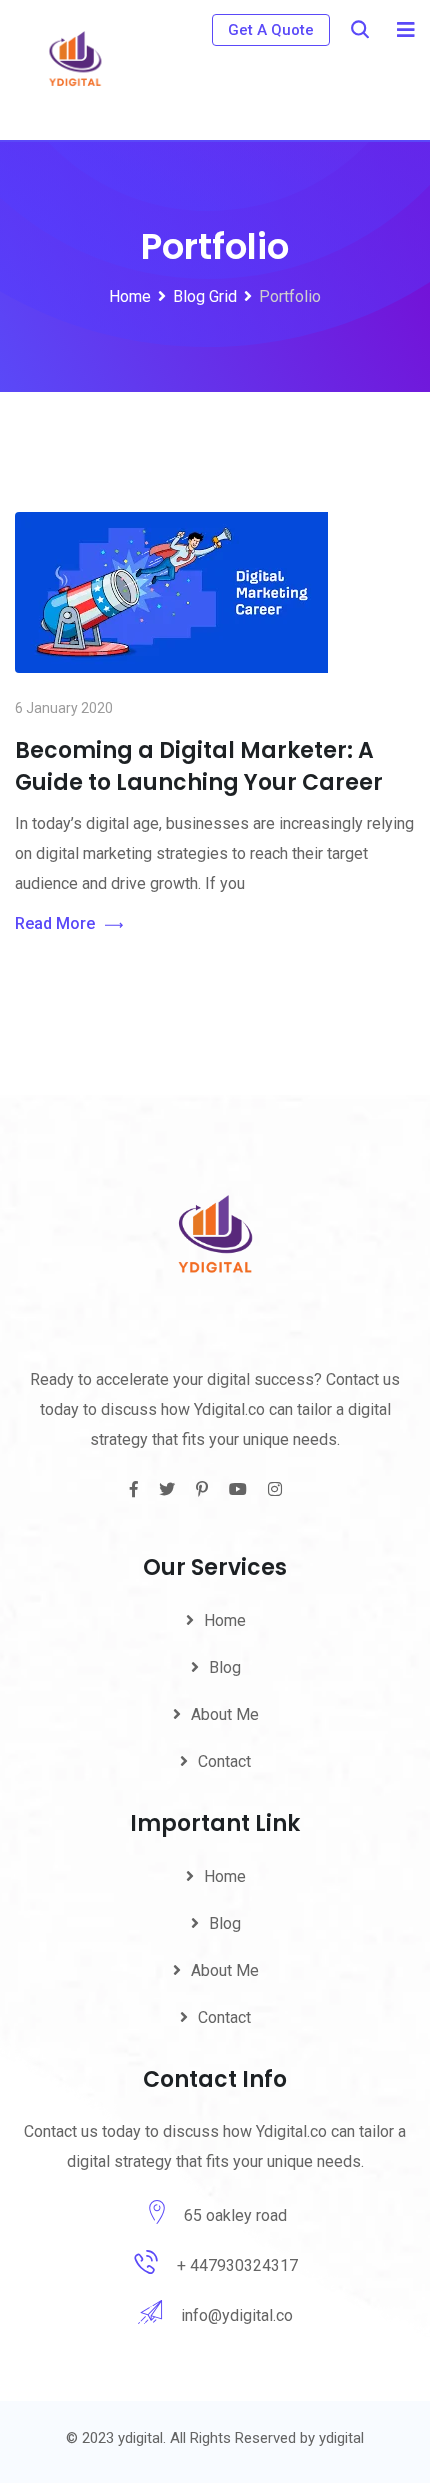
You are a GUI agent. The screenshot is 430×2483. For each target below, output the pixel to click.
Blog (225, 1667)
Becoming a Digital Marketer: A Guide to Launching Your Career (199, 766)
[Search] (360, 29)
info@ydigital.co (237, 2315)
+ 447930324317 (237, 2265)
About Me (225, 1714)
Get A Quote (271, 30)
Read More (55, 923)
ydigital (341, 2438)
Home (225, 1620)
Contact (224, 1761)
